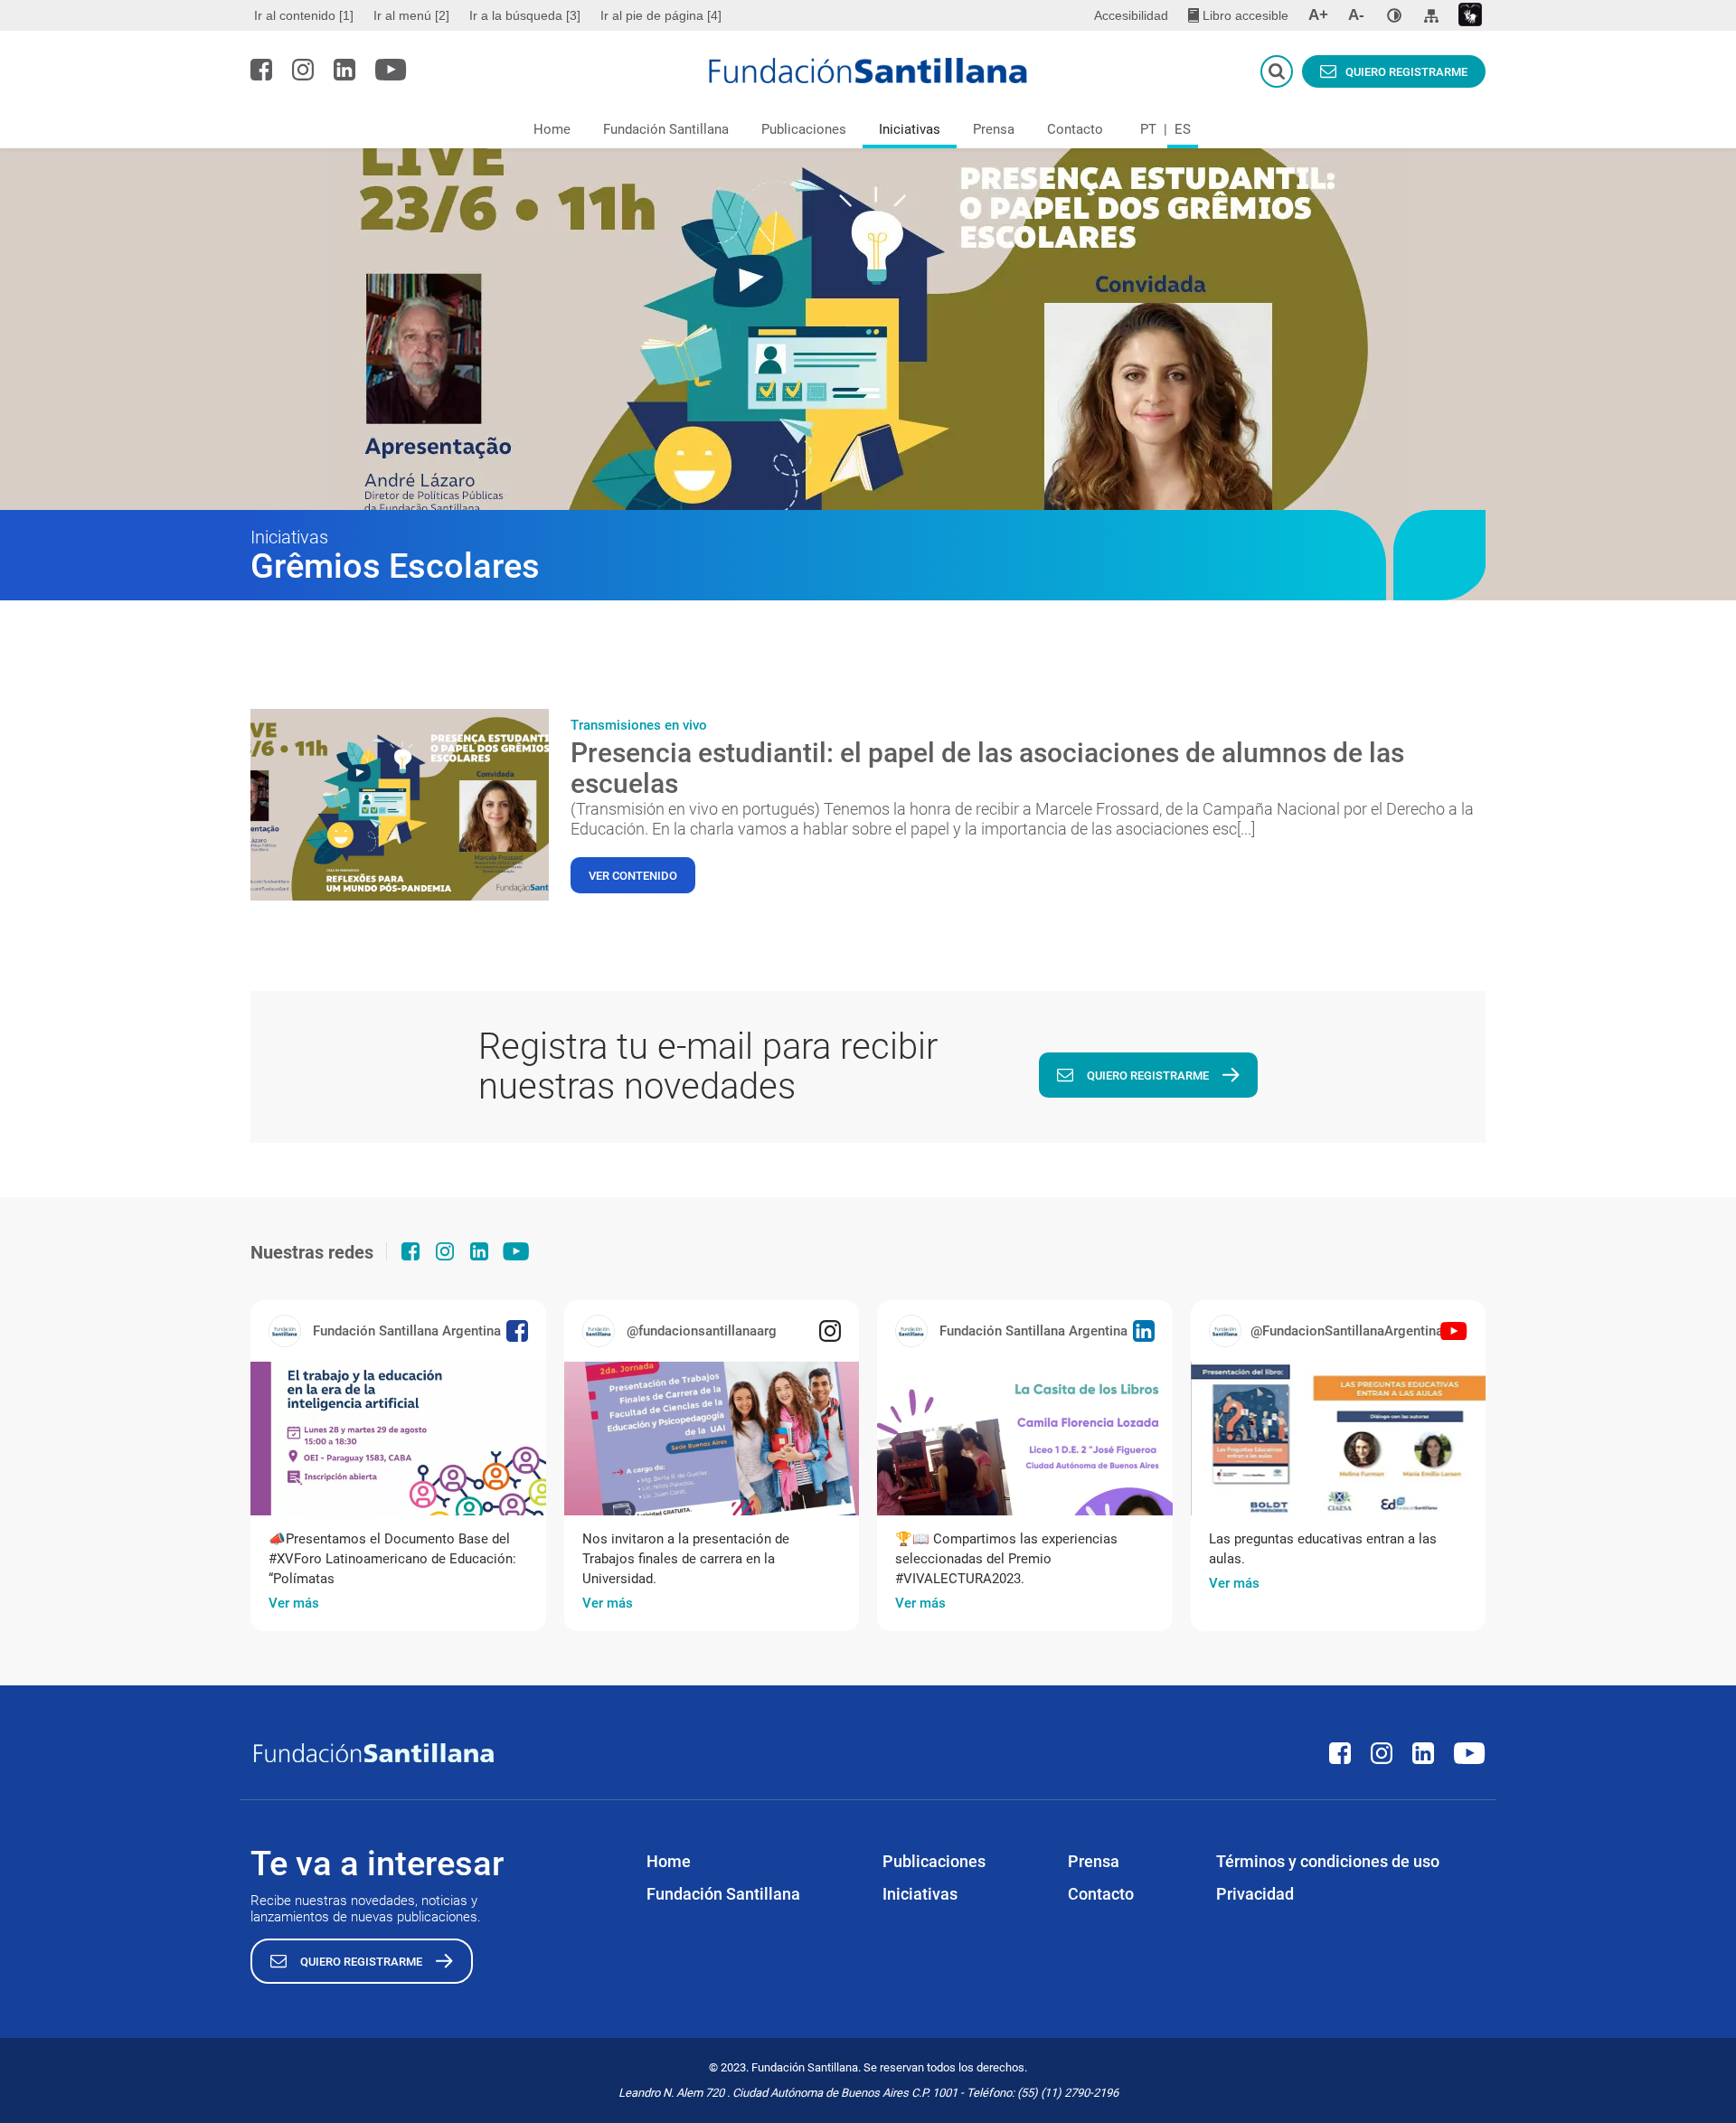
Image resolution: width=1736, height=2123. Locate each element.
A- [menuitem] (1356, 15)
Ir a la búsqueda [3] (525, 15)
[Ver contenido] (400, 805)
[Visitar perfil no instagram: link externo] (303, 70)
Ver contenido (633, 876)
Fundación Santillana (666, 129)
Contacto (1075, 129)
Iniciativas (910, 129)
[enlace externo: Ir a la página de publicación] (398, 1439)
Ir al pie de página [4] (661, 15)
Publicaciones (804, 129)
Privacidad (1255, 1894)
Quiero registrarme (1406, 72)
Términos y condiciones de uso (1328, 1861)
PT (1148, 129)
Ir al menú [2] (411, 15)
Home (552, 129)
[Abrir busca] (1277, 71)
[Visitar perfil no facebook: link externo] (261, 70)
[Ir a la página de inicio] (868, 71)
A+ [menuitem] (1318, 15)
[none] (1394, 15)
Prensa (994, 129)
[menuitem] (306, 15)
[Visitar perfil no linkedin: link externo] (344, 70)
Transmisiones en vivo (639, 725)
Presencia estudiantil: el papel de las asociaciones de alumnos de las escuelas (987, 768)
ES (1183, 129)
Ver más (294, 1603)
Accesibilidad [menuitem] (1131, 15)
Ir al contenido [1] (304, 15)
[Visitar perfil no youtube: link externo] (391, 70)
